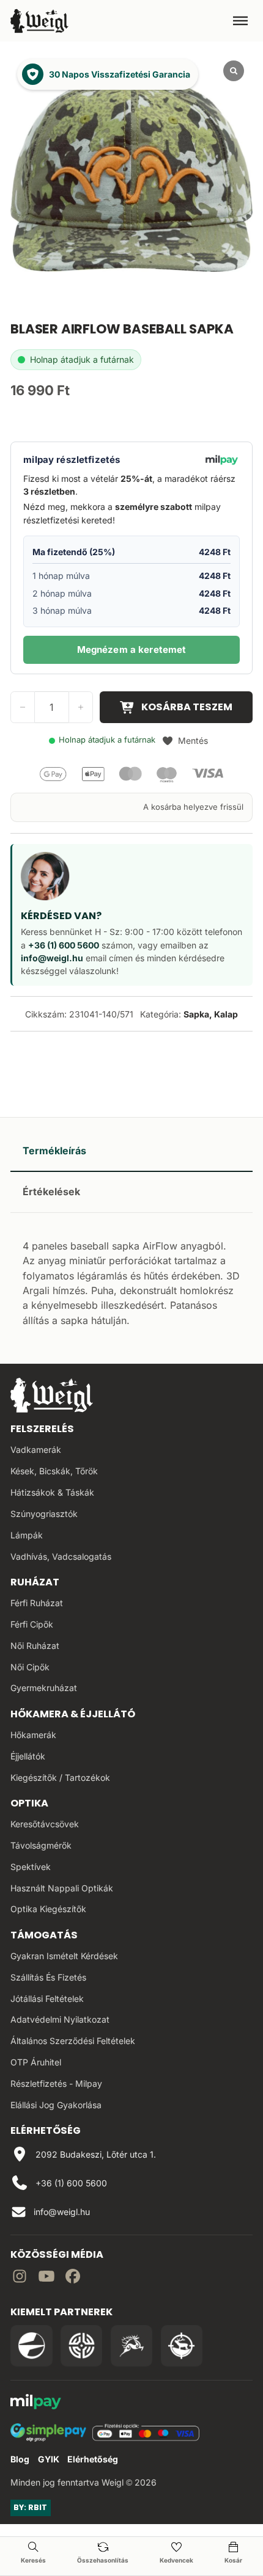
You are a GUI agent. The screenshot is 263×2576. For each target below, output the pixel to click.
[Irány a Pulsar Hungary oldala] (31, 2346)
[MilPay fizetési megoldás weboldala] (36, 2403)
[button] (185, 741)
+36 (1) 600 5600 (64, 945)
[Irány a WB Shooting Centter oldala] (81, 2346)
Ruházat (35, 1582)
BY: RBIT (30, 2507)
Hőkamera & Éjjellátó (73, 1714)
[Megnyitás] (240, 21)
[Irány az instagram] (20, 2278)
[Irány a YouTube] (46, 2278)
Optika (29, 1803)
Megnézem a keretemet (132, 649)
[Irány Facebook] (73, 2278)
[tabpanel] (131, 1282)
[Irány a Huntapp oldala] (182, 2346)
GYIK (49, 2459)
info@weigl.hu (52, 958)
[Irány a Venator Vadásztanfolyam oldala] (131, 2346)
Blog (20, 2459)
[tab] (131, 1151)
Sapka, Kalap (211, 1014)
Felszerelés (42, 1429)
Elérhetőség (93, 2459)
